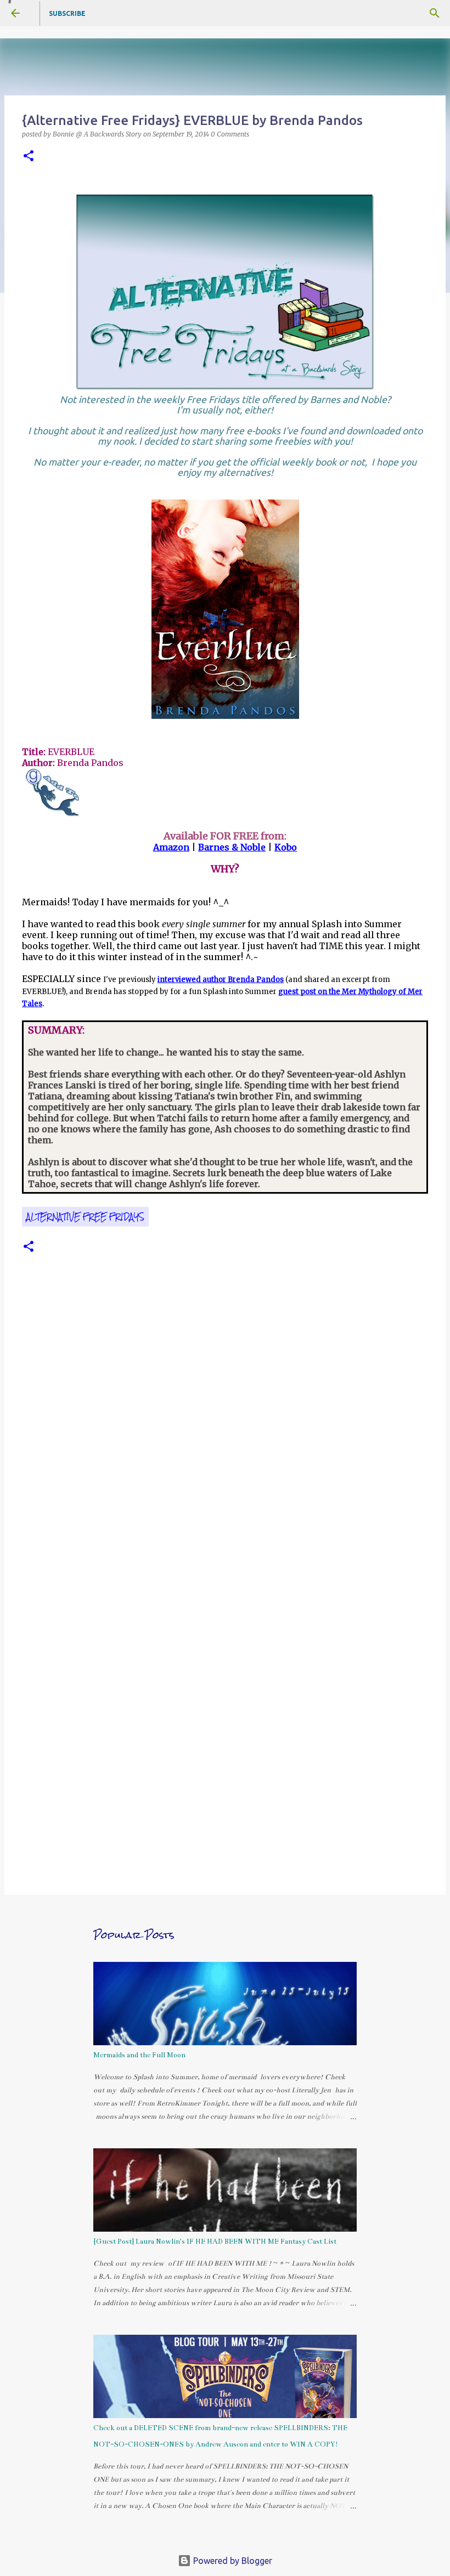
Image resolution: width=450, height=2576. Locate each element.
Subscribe (67, 13)
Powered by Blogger (232, 2561)
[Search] (435, 13)
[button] (29, 157)
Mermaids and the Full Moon (139, 2055)
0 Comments (230, 134)
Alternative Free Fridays (85, 1217)
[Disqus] (225, 1437)
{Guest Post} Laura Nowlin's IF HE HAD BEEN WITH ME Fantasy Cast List (215, 2242)
